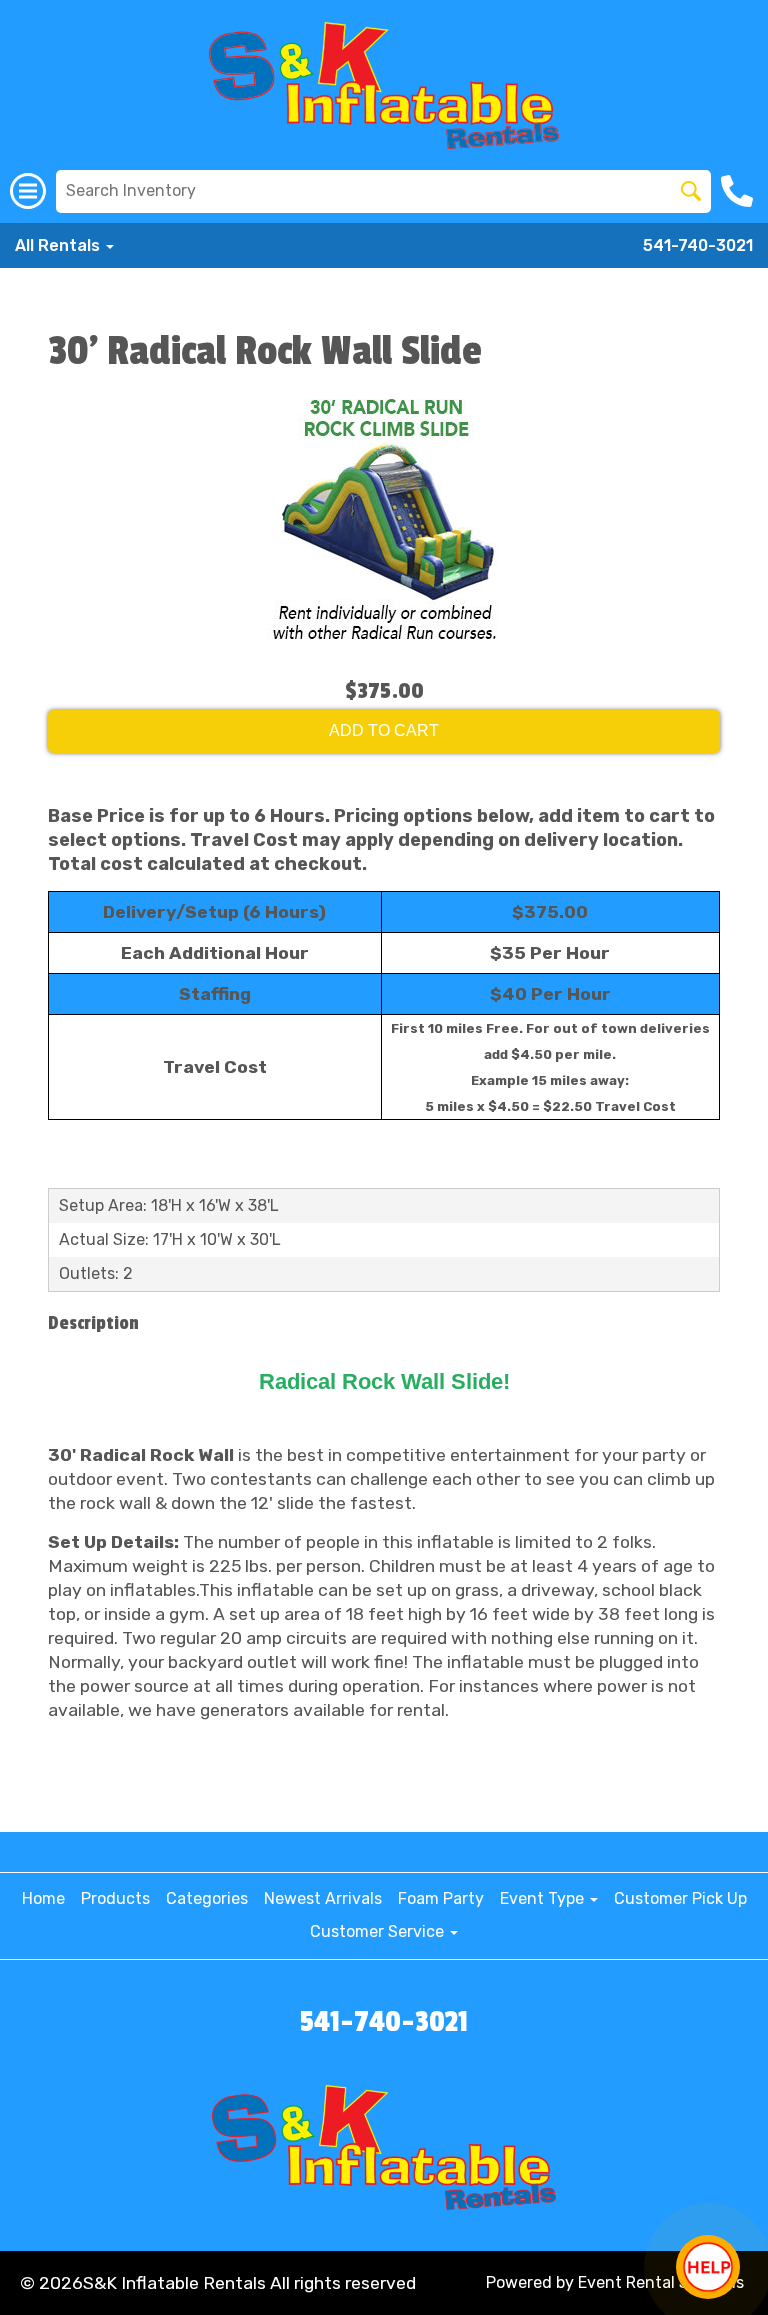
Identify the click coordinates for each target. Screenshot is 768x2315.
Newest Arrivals (323, 1898)
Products (115, 1898)
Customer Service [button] (379, 1931)
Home (43, 1898)
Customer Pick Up (680, 1898)
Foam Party (441, 1898)
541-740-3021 (698, 245)
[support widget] (708, 2267)
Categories (207, 1898)
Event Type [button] (544, 1898)
